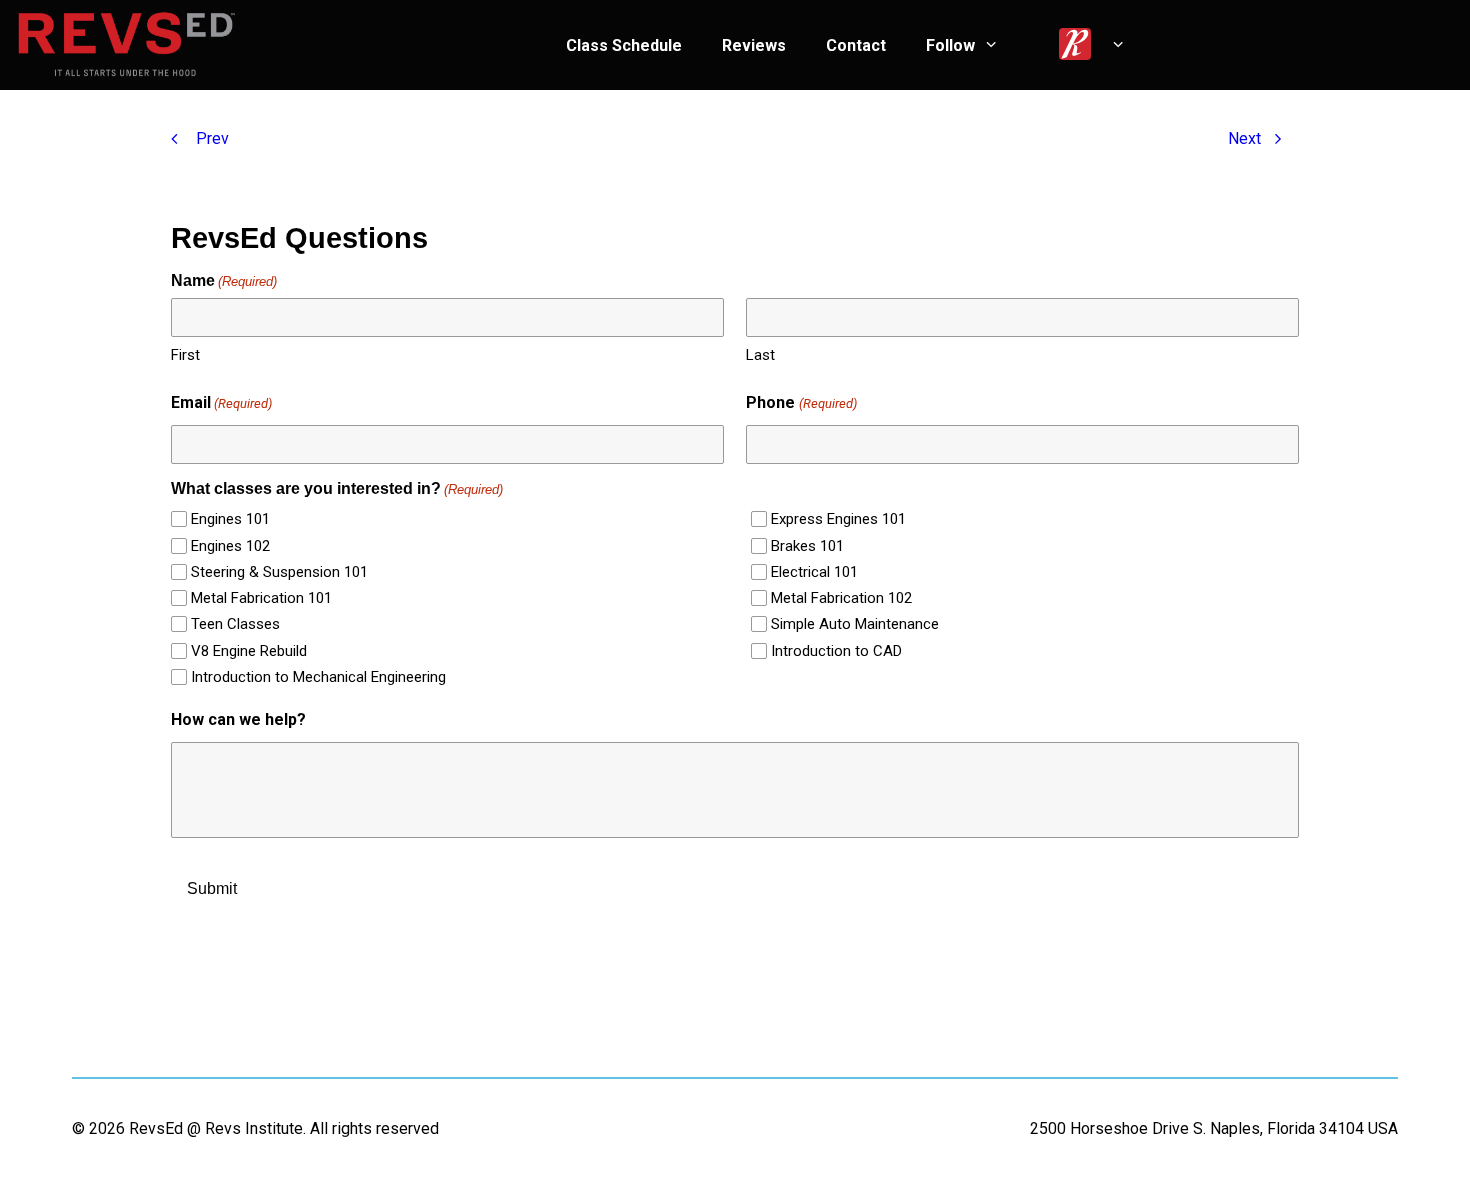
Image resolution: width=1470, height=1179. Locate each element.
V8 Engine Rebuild (249, 651)
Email (221, 402)
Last (760, 355)
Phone (801, 402)
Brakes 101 (807, 546)
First (185, 355)
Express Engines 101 (838, 519)
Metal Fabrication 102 (841, 598)
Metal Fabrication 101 (261, 598)
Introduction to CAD (836, 651)
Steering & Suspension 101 (279, 572)
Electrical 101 (814, 572)
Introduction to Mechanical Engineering (318, 677)
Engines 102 (230, 546)
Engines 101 (230, 519)
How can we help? (238, 719)
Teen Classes (235, 624)
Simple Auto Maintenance (855, 624)
